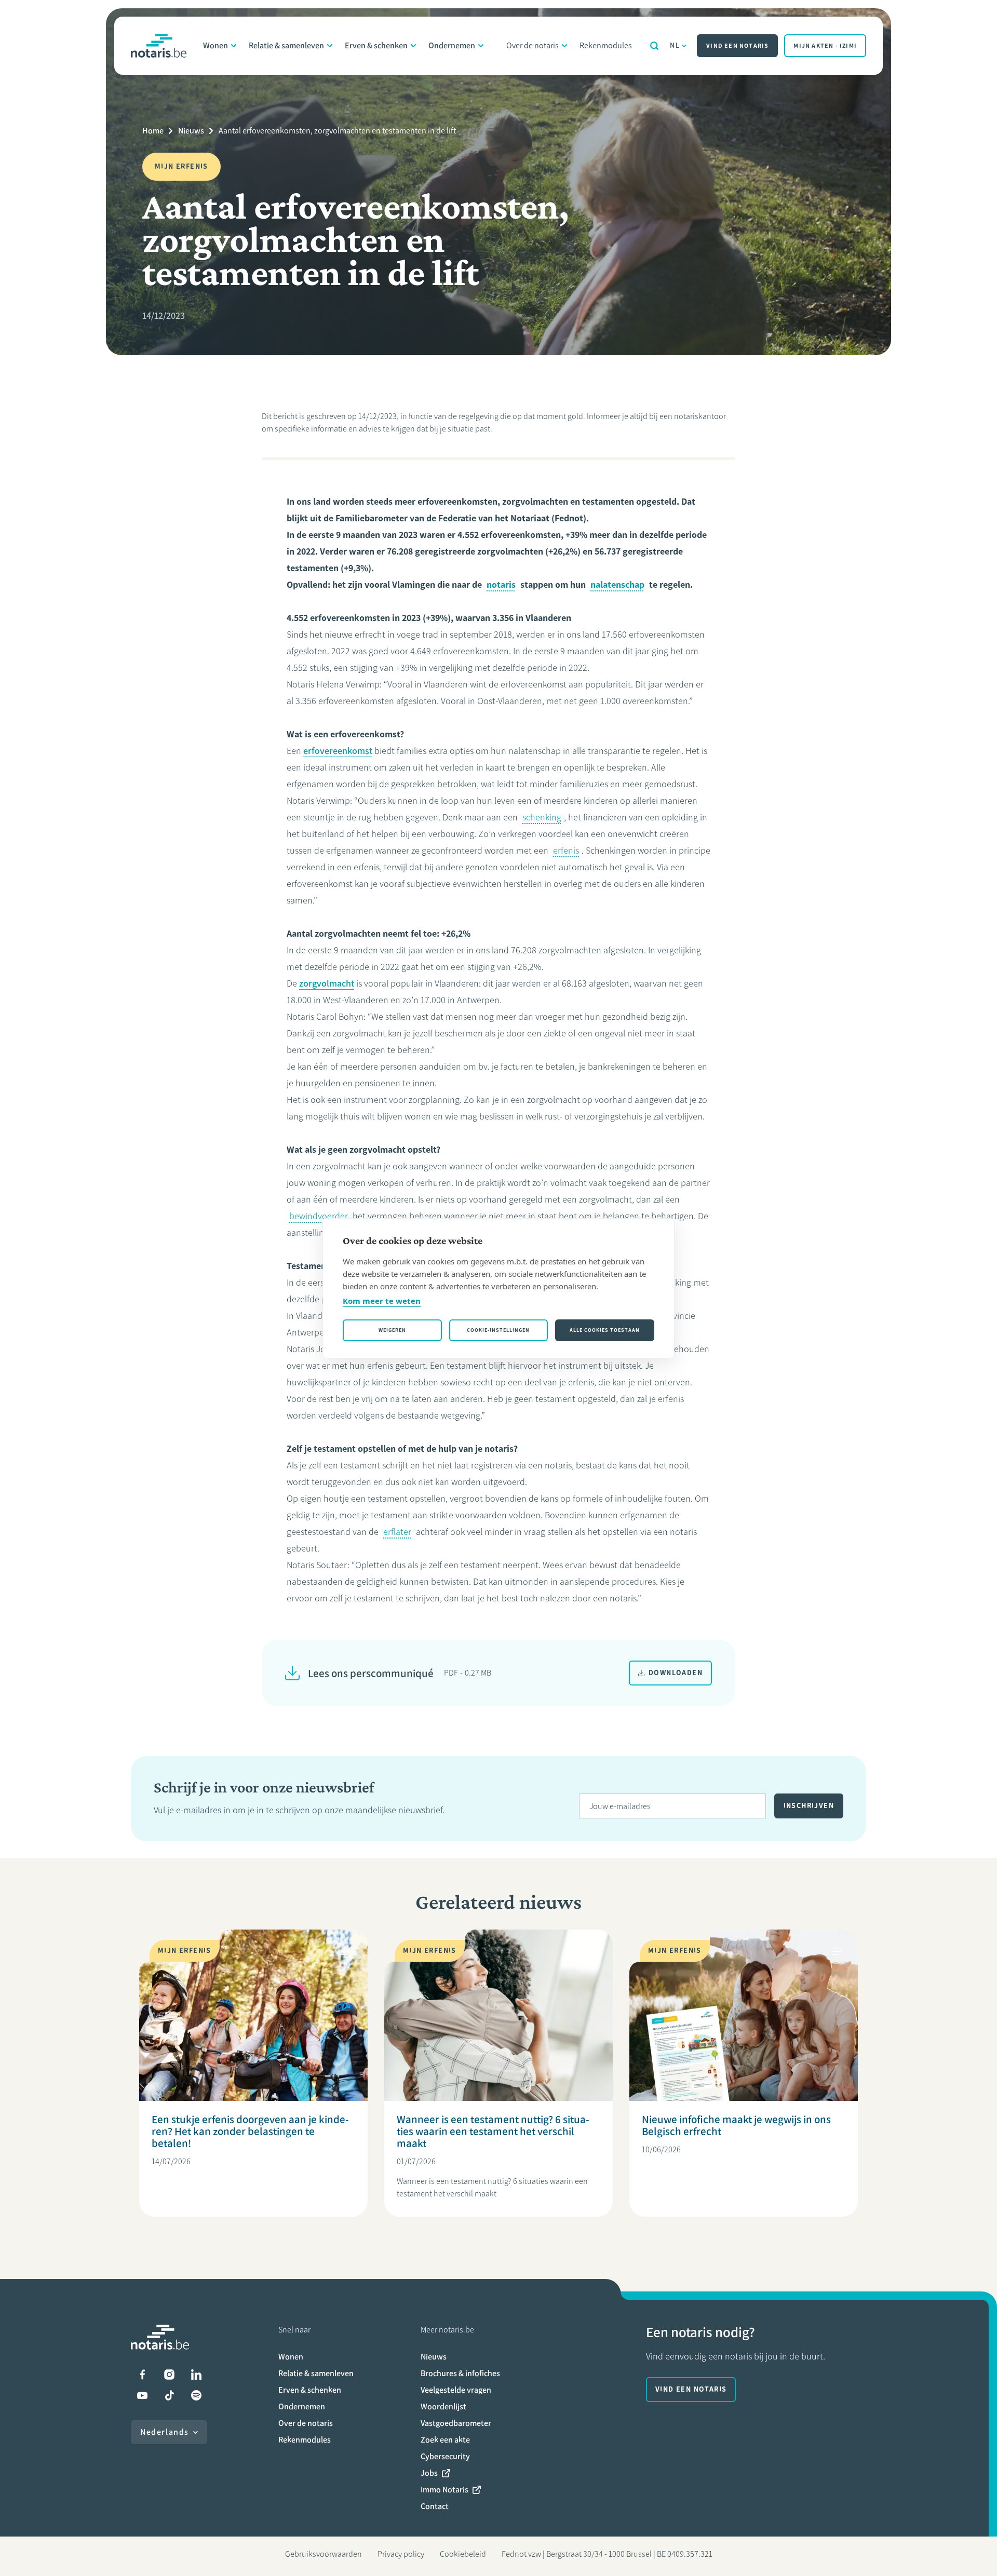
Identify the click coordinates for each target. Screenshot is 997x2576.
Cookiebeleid (463, 2554)
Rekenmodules (606, 45)
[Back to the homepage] (159, 46)
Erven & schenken (376, 45)
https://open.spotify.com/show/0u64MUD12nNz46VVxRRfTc (196, 2395)
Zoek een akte (445, 2440)
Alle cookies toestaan (605, 1330)
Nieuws (191, 131)
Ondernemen (452, 45)
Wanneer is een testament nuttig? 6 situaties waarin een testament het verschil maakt (493, 2131)
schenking (542, 817)
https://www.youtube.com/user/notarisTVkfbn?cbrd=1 (142, 2395)
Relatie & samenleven (286, 45)
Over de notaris (533, 45)
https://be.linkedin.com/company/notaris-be (196, 2375)
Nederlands (165, 2432)
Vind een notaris (737, 46)
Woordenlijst (443, 2406)
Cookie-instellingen (498, 1330)
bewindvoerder (319, 1216)
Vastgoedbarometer (456, 2423)
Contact (435, 2506)
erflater (397, 1532)
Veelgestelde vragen (456, 2390)
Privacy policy (401, 2554)
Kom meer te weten (382, 1301)
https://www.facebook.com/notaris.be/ (142, 2375)
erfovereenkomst (338, 751)
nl (675, 45)
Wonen (215, 45)
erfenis (566, 851)
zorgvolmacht (327, 983)
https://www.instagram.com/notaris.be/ (169, 2375)
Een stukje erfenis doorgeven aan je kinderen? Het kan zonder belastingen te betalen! (250, 2131)
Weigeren (392, 1330)
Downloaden (676, 1673)
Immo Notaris (444, 2490)
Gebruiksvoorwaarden (324, 2554)
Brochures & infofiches (460, 2373)
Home (153, 131)
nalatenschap (617, 585)
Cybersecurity (445, 2456)
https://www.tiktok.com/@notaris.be (169, 2395)
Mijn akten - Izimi (825, 46)
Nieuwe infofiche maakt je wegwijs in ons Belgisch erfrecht (736, 2125)
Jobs (429, 2473)
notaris (501, 585)
